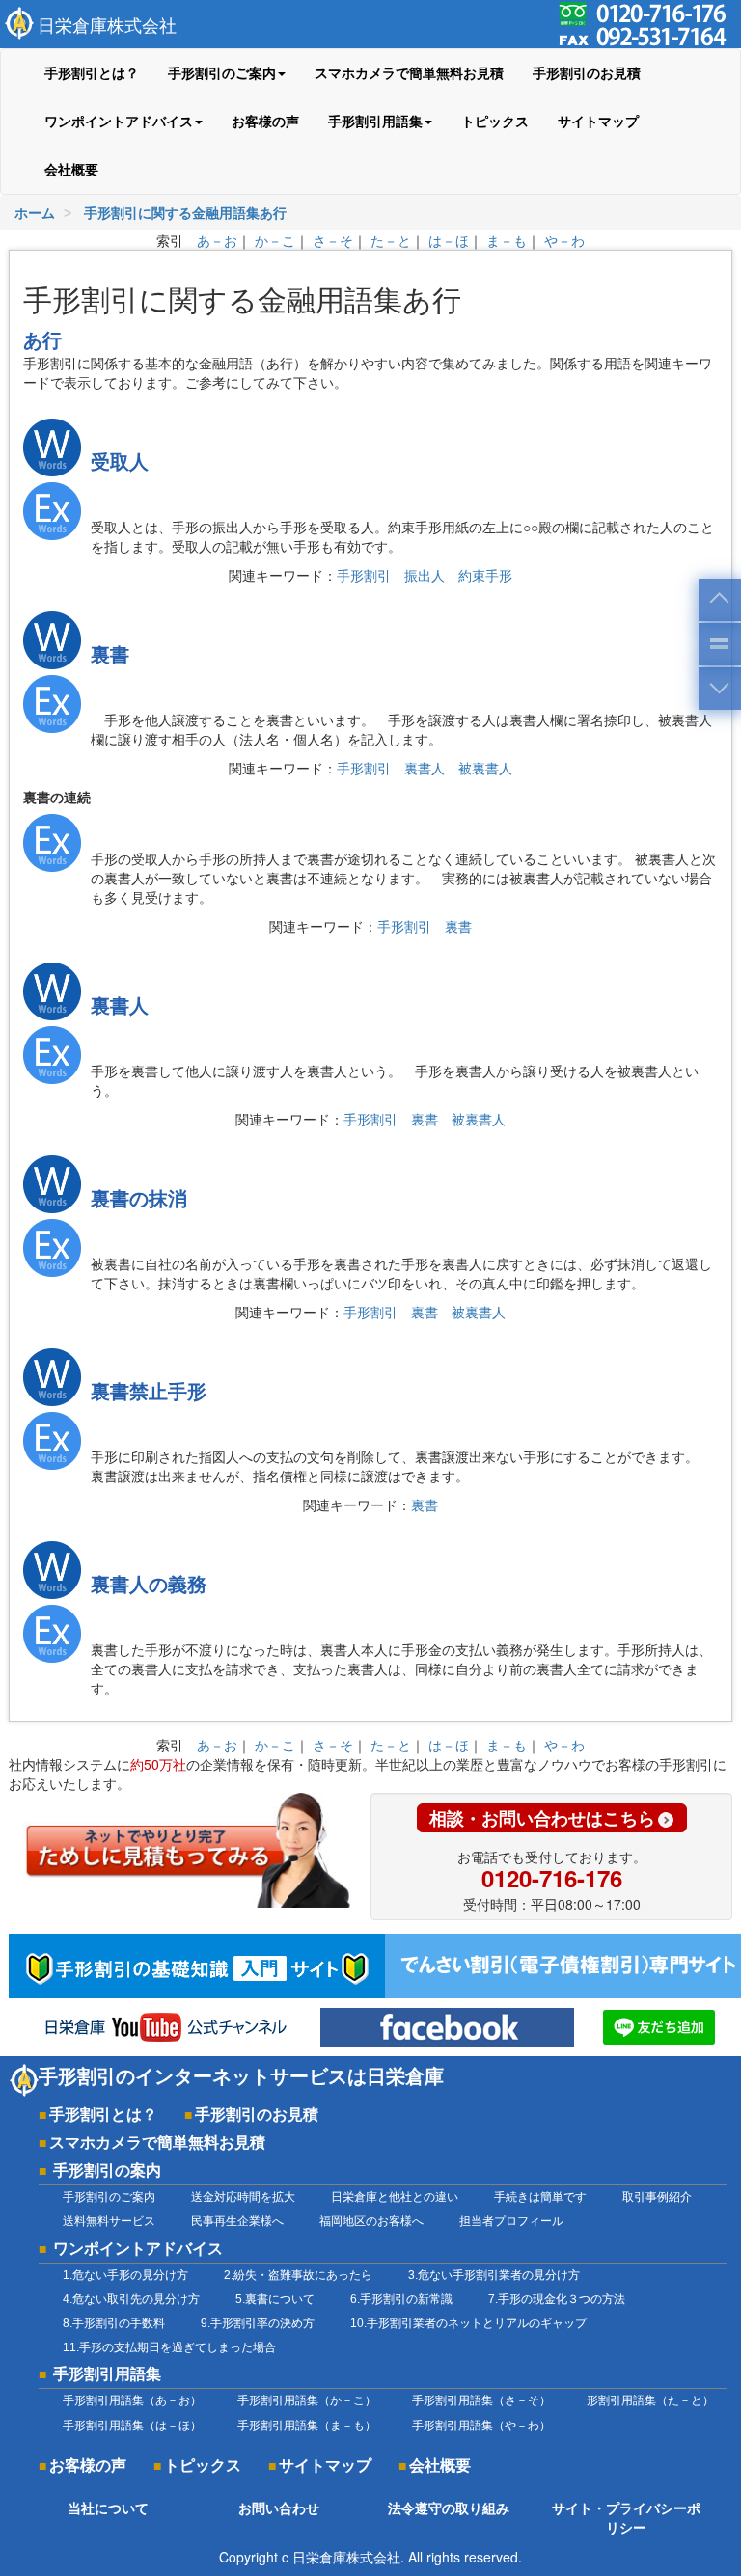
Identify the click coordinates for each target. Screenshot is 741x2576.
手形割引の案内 (107, 2170)
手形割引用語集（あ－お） (132, 2400)
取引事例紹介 (657, 2197)
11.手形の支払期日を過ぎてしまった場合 (169, 2347)
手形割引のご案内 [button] (222, 73)
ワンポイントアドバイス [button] (119, 122)
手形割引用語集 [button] (375, 122)
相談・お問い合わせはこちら (542, 1818)
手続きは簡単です (540, 2197)
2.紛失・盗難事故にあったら (298, 2275)
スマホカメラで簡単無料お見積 (409, 73)
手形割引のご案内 (109, 2197)
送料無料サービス (109, 2221)
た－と (391, 240)
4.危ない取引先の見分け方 (131, 2299)
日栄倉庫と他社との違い (395, 2197)
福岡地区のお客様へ (371, 2221)
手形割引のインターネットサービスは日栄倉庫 (241, 2076)
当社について (108, 2508)
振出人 (425, 575)
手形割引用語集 (107, 2373)
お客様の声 (265, 122)
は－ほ (449, 240)
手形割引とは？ (92, 73)
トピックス (495, 122)
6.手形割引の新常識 (401, 2299)
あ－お (217, 240)
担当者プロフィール (511, 2221)
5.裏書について (275, 2299)
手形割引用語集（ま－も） (307, 2426)
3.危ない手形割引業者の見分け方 (494, 2275)
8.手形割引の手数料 (114, 2323)
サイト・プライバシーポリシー (626, 2518)
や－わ (564, 240)
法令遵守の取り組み (449, 2508)
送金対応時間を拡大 (243, 2197)
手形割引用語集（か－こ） (307, 2400)
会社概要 (71, 170)
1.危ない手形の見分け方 (125, 2275)
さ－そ (333, 240)
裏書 (458, 926)
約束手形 (485, 575)
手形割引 (364, 575)
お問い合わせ (279, 2508)
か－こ (275, 240)
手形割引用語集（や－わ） (481, 2426)
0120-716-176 (552, 1878)
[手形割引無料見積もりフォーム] (190, 1850)
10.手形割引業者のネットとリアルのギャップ (468, 2323)
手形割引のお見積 (587, 73)
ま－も (507, 240)
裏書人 (425, 768)
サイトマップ (598, 122)
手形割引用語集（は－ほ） (132, 2426)
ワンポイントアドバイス (138, 2248)
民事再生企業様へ (237, 2221)
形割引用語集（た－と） (650, 2400)
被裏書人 (485, 768)
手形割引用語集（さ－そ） (481, 2400)
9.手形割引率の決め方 (258, 2323)
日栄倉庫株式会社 (107, 24)
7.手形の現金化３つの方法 (557, 2299)
